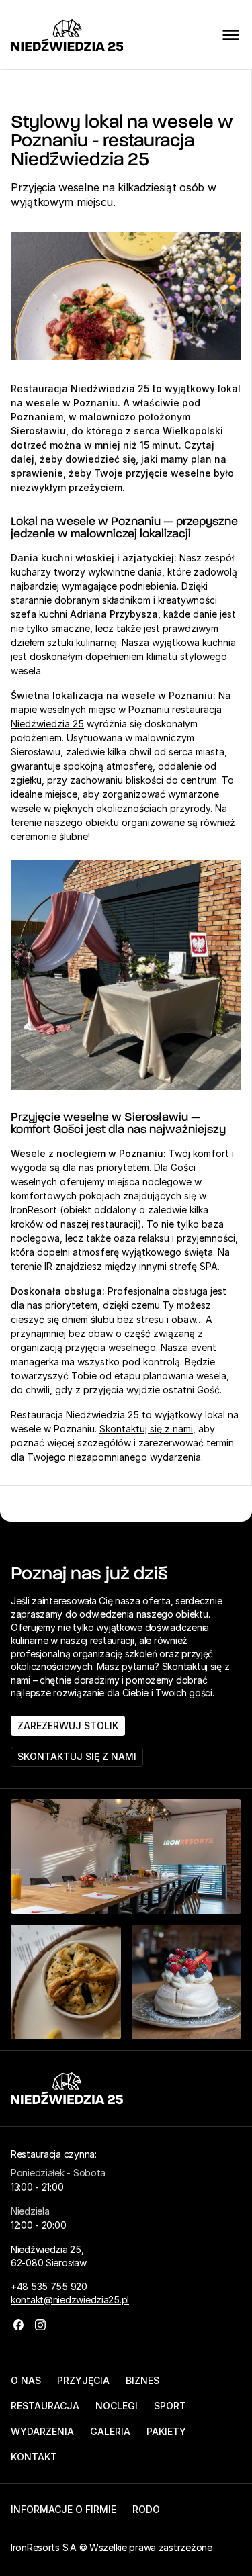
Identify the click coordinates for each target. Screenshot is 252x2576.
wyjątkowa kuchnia (194, 642)
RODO (146, 2509)
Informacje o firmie (64, 2509)
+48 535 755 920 (49, 2286)
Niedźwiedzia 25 (47, 724)
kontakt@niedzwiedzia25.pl (70, 2300)
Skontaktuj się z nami (146, 1429)
